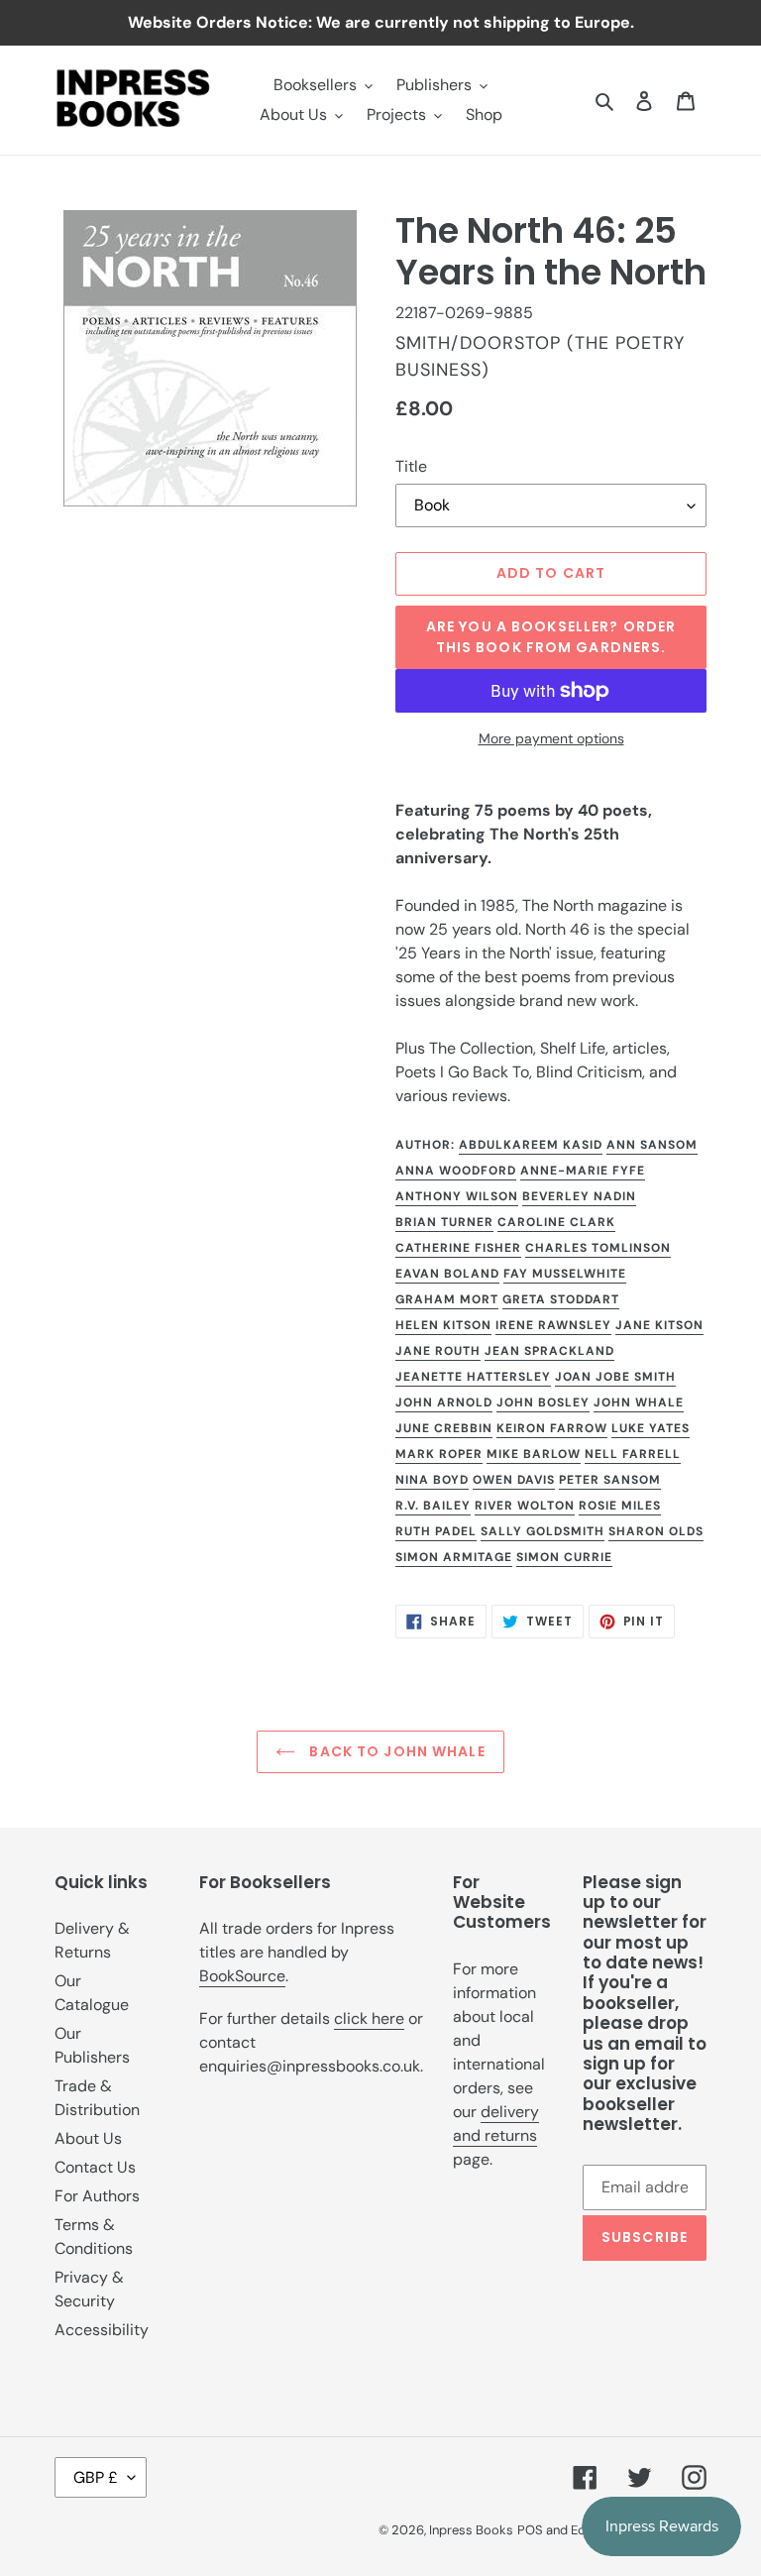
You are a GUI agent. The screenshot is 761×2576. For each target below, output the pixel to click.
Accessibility (102, 2330)
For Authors (97, 2196)
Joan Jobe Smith (615, 1377)
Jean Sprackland (549, 1351)
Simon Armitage (454, 1557)
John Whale (639, 1402)
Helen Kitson (443, 1325)
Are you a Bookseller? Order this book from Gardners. (551, 637)
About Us (88, 2138)
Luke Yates (651, 1428)
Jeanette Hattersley (473, 1377)
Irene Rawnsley (553, 1325)
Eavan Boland (447, 1274)
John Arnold (444, 1402)
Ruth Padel (436, 1531)
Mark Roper (439, 1454)
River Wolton (525, 1506)
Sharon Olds (656, 1531)
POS (530, 2530)
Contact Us (95, 2167)
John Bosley (543, 1402)
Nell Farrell (633, 1454)
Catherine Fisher (458, 1248)
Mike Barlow (534, 1454)
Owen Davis (514, 1480)
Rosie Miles (620, 1506)
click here (369, 2018)
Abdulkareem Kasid (531, 1145)
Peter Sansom (610, 1480)
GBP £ (96, 2477)
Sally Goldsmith (543, 1531)
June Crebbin (444, 1428)
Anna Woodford (456, 1171)
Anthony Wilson (457, 1196)
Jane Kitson (659, 1325)
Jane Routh (438, 1351)
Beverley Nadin (579, 1196)
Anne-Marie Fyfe (583, 1171)
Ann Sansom (652, 1145)
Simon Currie (564, 1557)
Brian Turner (444, 1222)
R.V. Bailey (433, 1506)
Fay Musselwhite (565, 1274)
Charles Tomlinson (598, 1248)
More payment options (551, 738)
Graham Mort (447, 1299)
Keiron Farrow (552, 1428)
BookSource (242, 1976)
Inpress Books (471, 2530)
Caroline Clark (556, 1222)
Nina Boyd (432, 1480)
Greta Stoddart (561, 1299)
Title (411, 466)
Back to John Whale (395, 1751)
